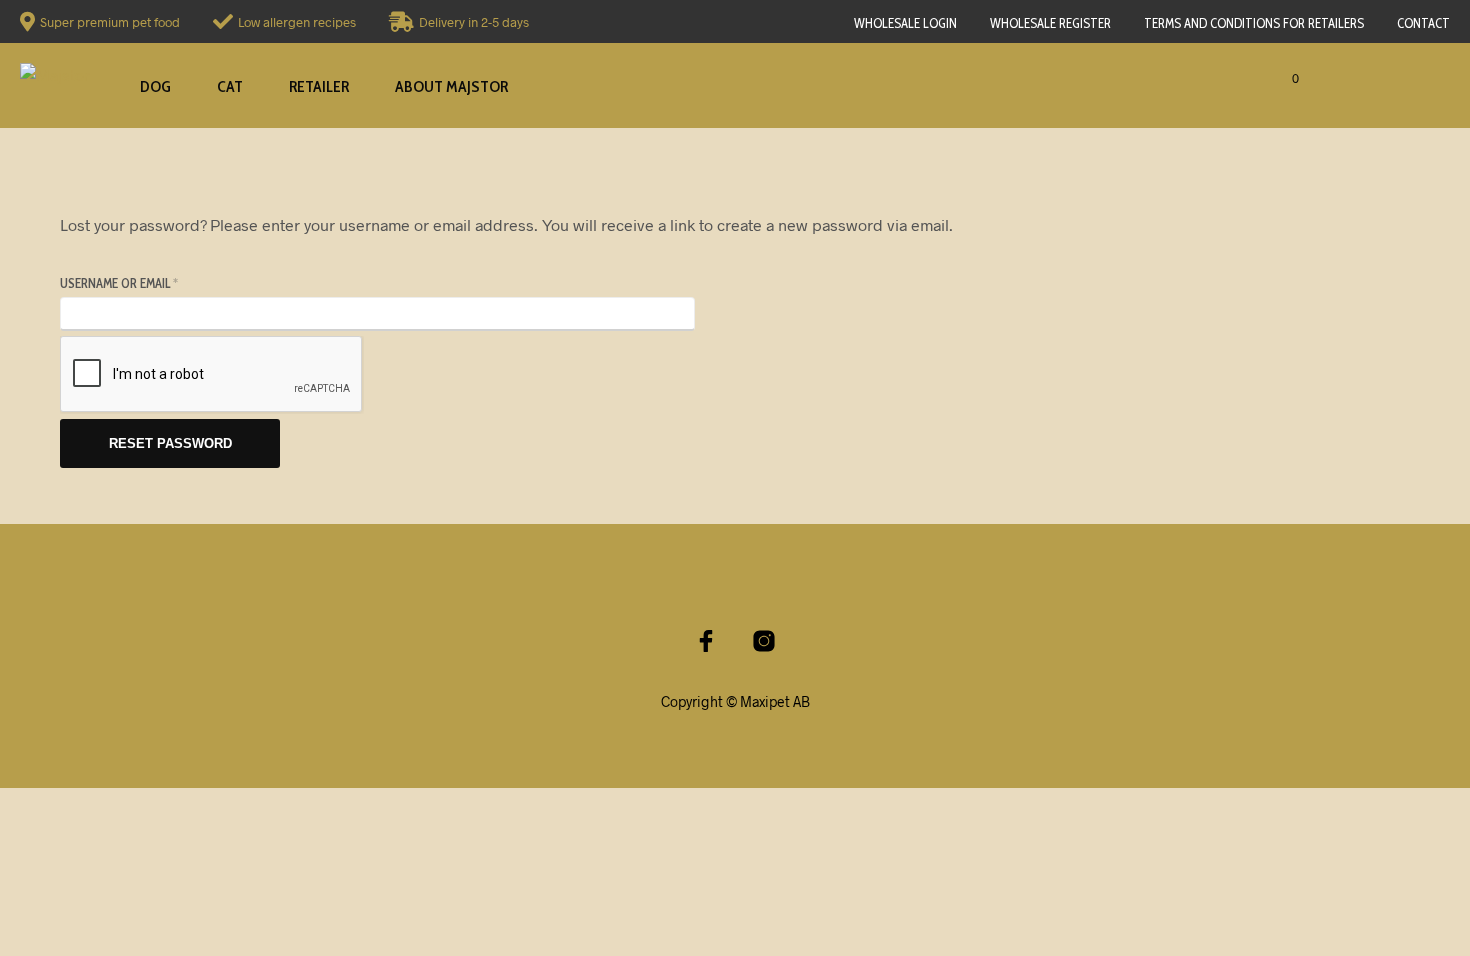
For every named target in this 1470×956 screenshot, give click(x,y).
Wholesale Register (1050, 23)
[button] (1264, 79)
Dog (155, 86)
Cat (230, 86)
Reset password (170, 443)
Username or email (146, 283)
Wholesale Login (905, 23)
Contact (1423, 23)
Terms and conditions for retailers (1254, 23)
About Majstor (451, 86)
